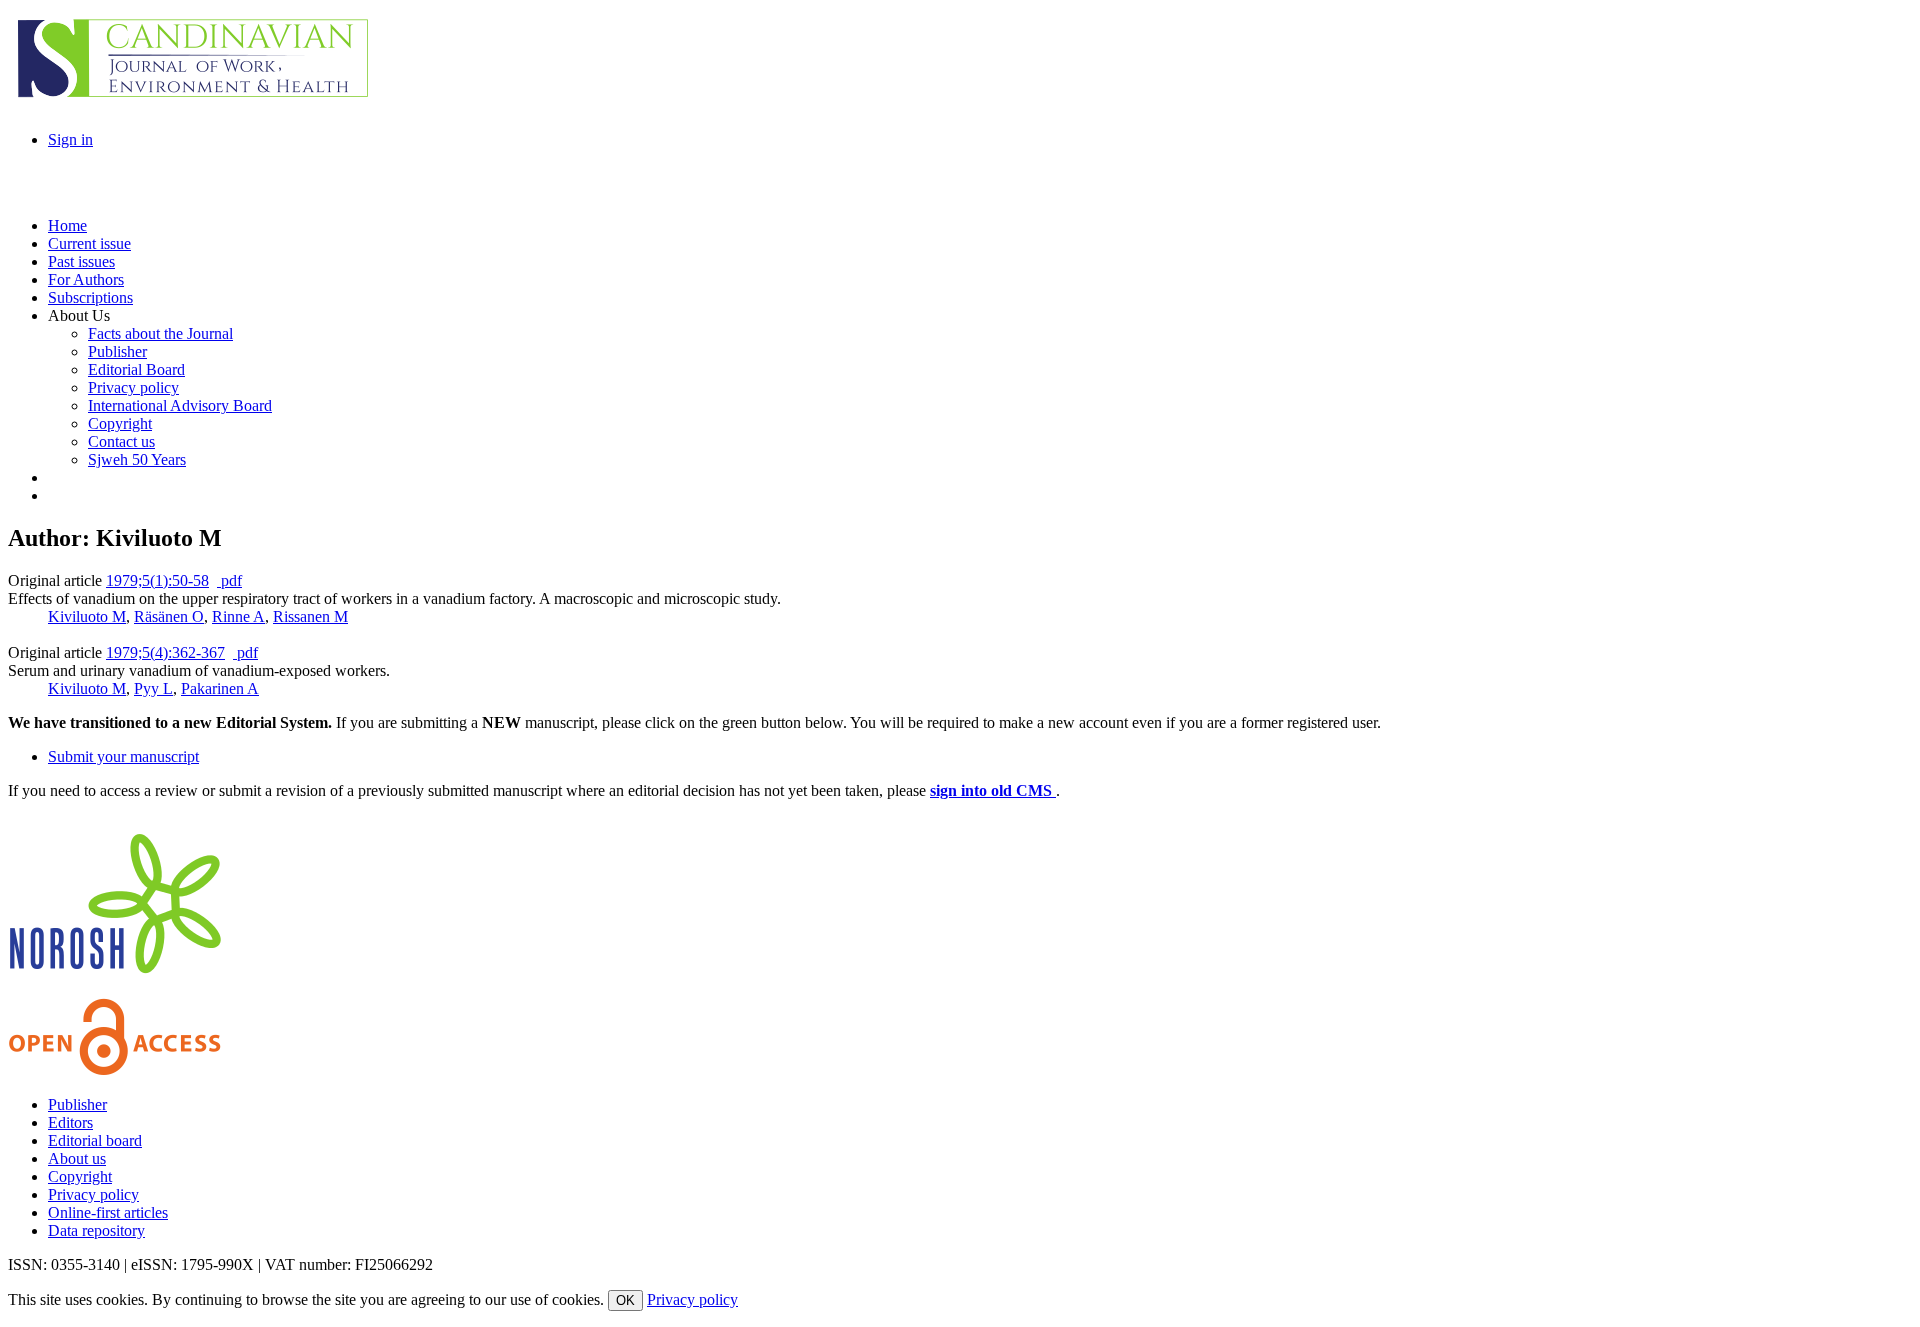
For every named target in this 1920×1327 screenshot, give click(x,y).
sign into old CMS (993, 790)
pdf (229, 580)
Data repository (96, 1230)
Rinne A (238, 616)
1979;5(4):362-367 (165, 652)
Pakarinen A (220, 688)
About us (77, 1158)
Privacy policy (93, 1194)
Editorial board (95, 1140)
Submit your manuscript (123, 756)
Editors (70, 1122)
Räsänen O (169, 616)
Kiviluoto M (87, 616)
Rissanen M (310, 616)
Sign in (70, 139)
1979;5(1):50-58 (157, 580)
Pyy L (153, 688)
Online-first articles (108, 1212)
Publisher (77, 1104)
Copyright (80, 1176)
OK (625, 1300)
